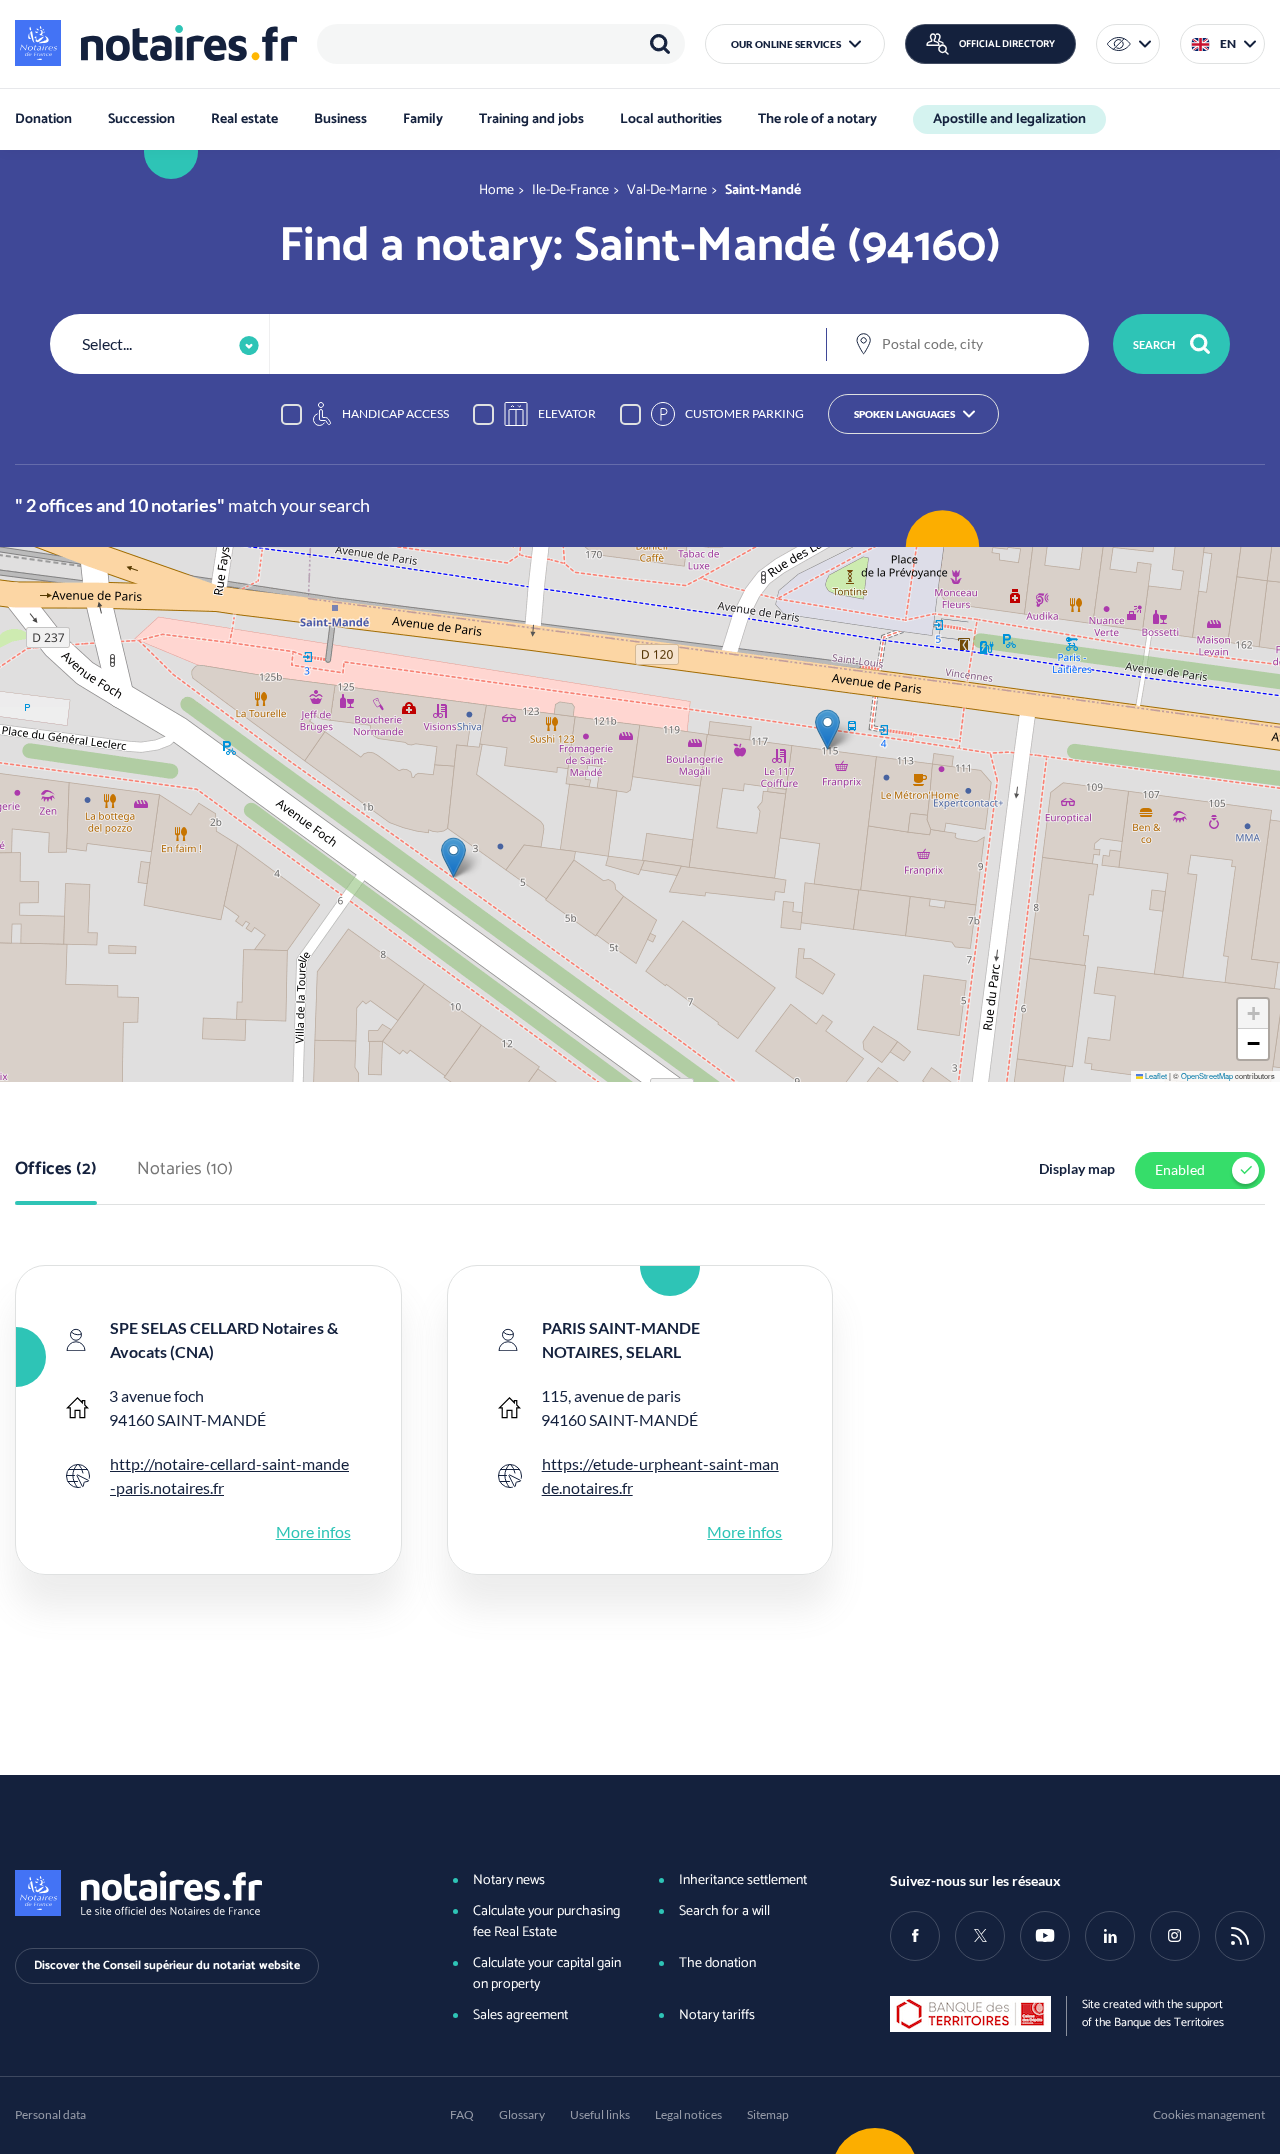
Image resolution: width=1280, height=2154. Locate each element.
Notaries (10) (185, 1170)
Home (496, 190)
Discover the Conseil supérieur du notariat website (167, 1965)
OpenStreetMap (1207, 1075)
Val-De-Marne (667, 190)
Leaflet (1155, 1075)
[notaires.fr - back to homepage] (156, 43)
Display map (1077, 1168)
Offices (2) (56, 1170)
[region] (501, 44)
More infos (313, 1531)
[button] (795, 44)
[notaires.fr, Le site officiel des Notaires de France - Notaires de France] (202, 1893)
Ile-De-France (570, 190)
